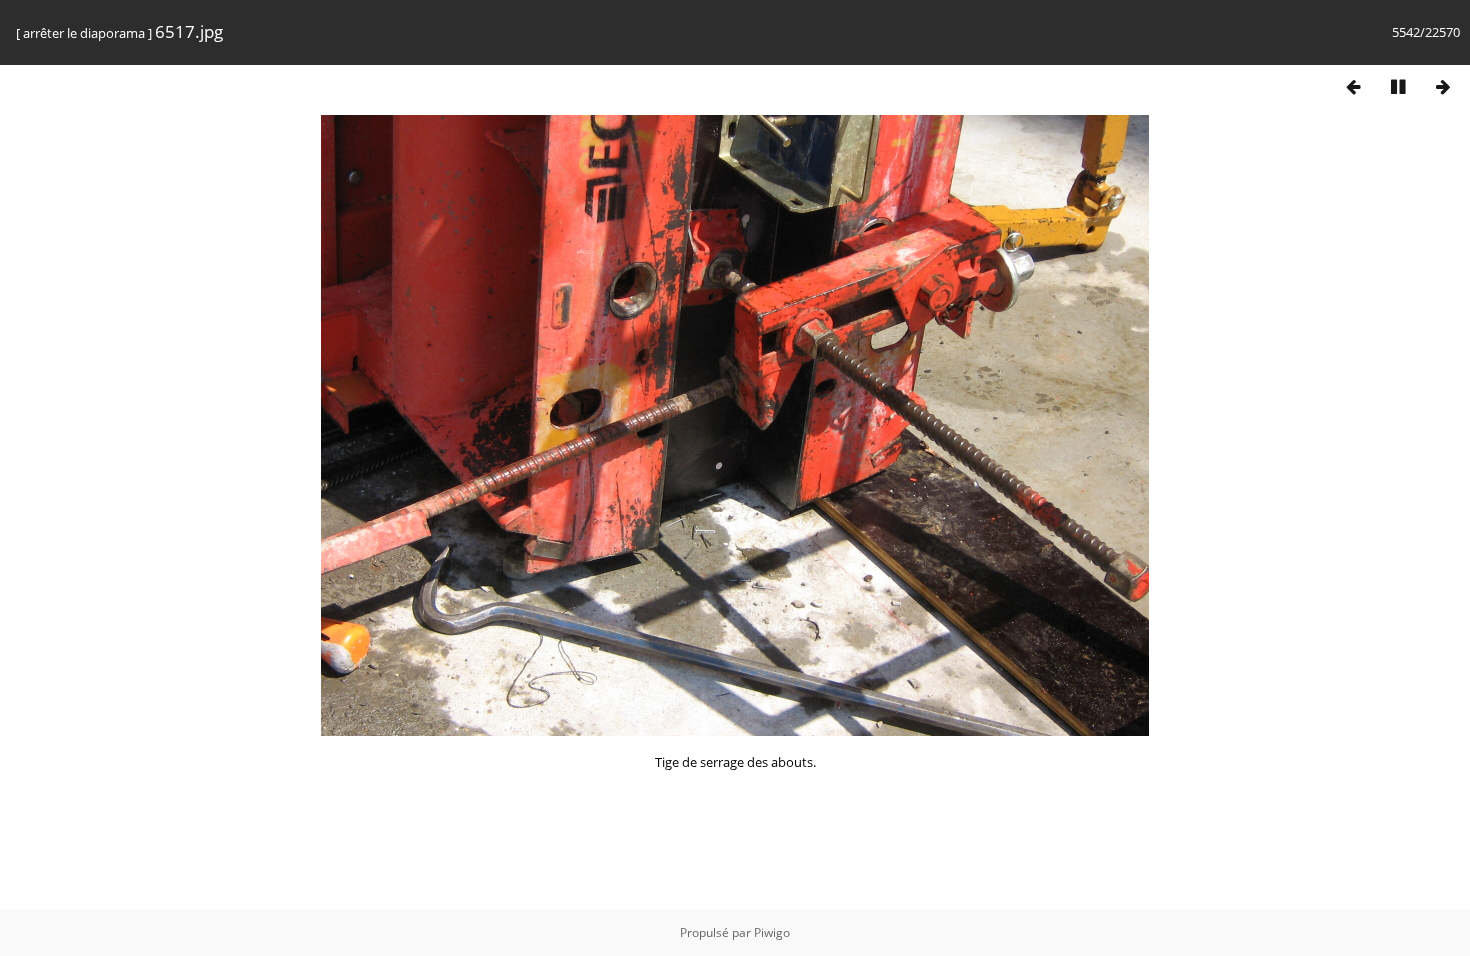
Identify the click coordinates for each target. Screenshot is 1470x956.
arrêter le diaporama (84, 33)
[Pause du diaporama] (1398, 86)
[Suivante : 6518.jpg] (1443, 86)
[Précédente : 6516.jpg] (1353, 86)
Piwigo (772, 932)
